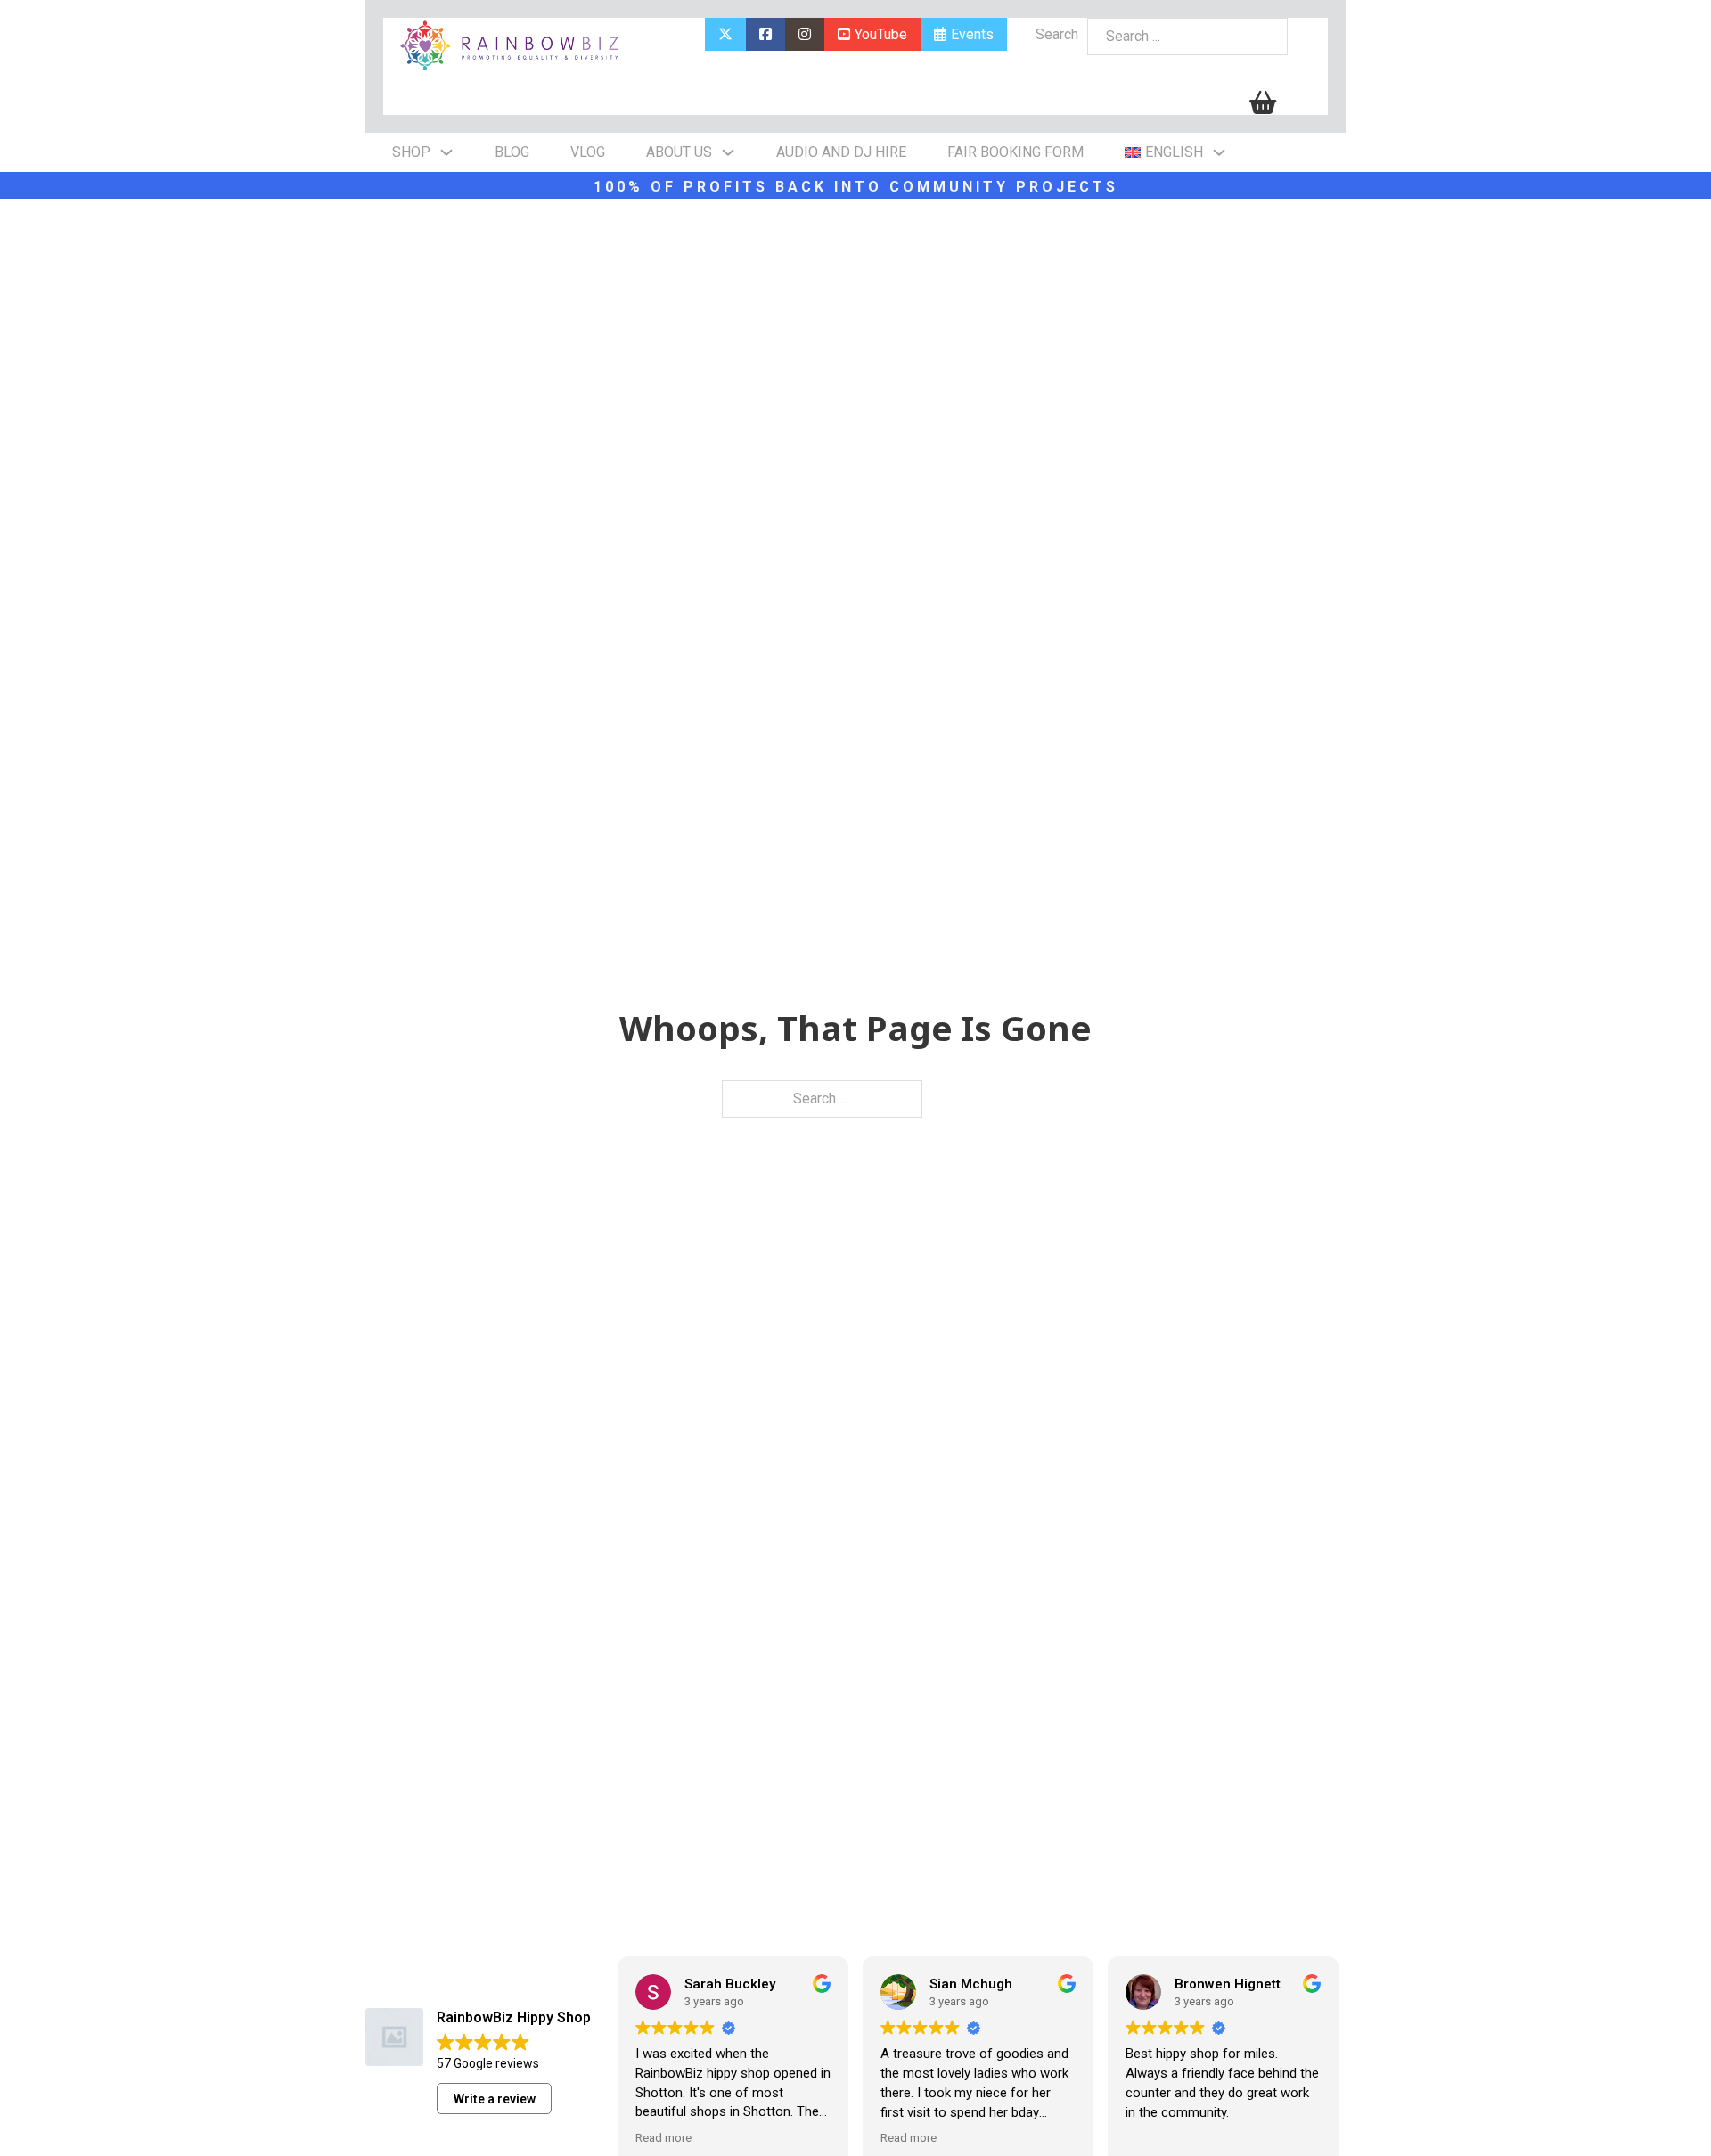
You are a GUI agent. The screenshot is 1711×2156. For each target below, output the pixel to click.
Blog (512, 152)
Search (1057, 34)
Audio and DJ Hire (841, 152)
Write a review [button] (495, 2099)
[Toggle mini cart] (1263, 103)
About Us (679, 152)
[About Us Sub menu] (728, 152)
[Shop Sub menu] (446, 152)
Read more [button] (672, 2137)
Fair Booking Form (1015, 152)
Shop (411, 152)
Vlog (588, 152)
